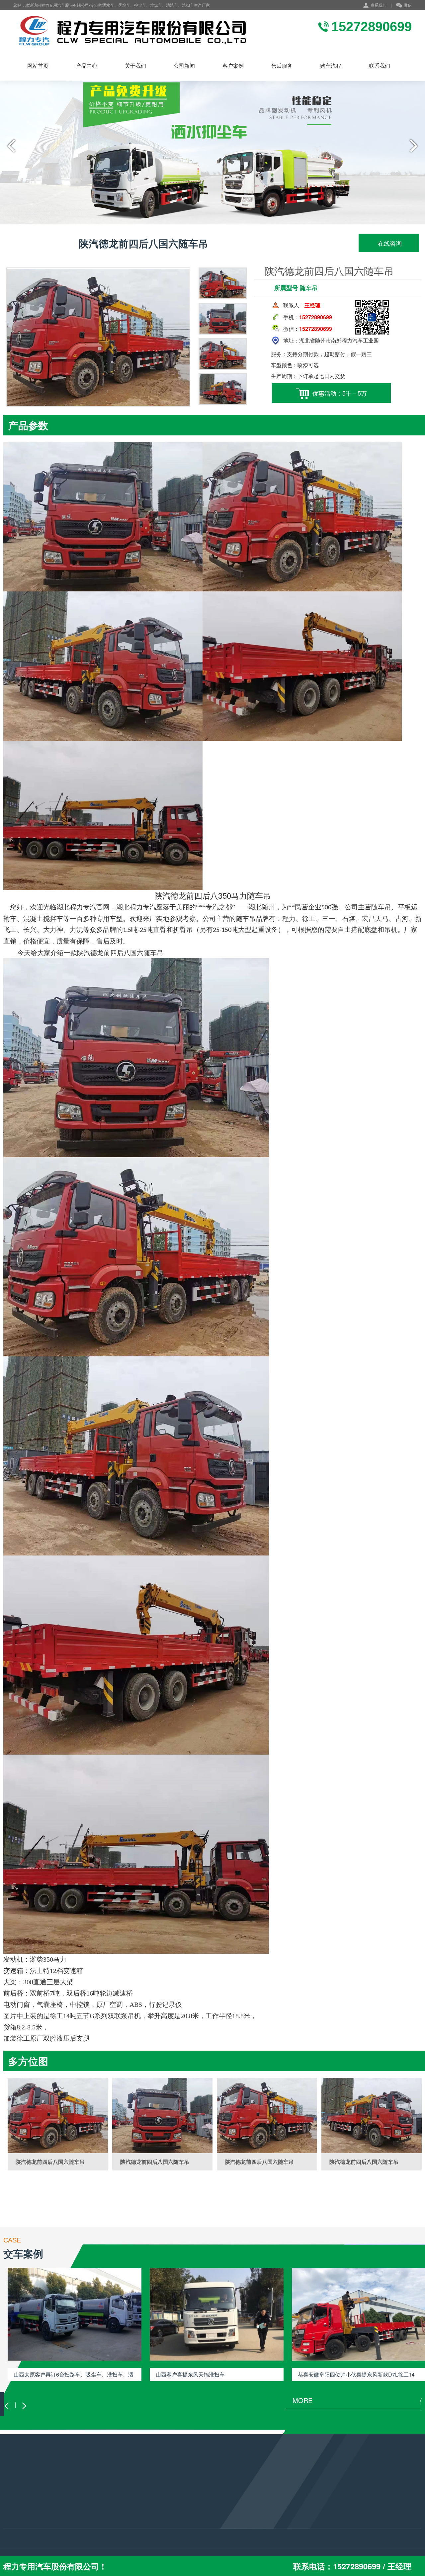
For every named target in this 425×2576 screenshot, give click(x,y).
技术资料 (84, 2511)
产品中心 (87, 66)
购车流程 (331, 66)
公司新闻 (184, 66)
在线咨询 (389, 243)
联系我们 (379, 5)
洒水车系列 (15, 2511)
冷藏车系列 (15, 2529)
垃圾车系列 (15, 2502)
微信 (408, 5)
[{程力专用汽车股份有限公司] (131, 30)
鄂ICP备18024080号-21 (190, 2544)
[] (58, 2116)
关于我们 (135, 66)
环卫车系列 (15, 2520)
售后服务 (282, 66)
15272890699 (175, 2515)
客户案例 (233, 66)
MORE (357, 2400)
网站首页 (38, 66)
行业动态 (84, 2502)
